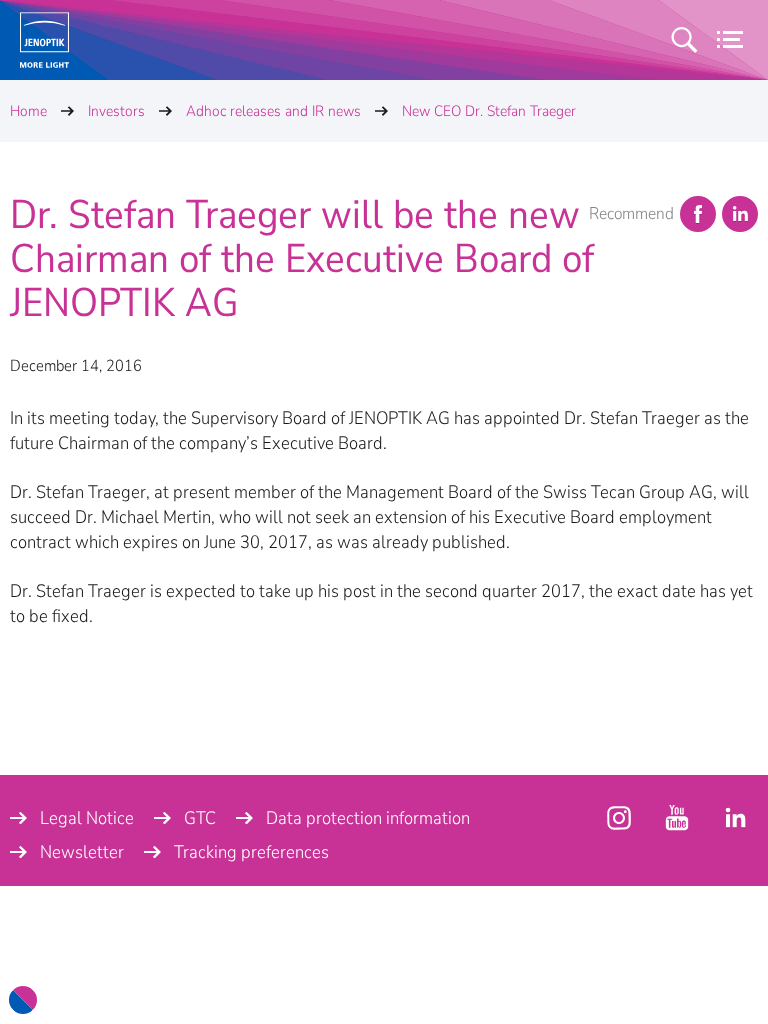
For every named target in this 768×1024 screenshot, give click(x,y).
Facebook (698, 214)
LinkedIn (740, 214)
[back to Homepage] (44, 40)
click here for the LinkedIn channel (735, 818)
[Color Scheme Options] (23, 1000)
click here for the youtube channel (619, 818)
